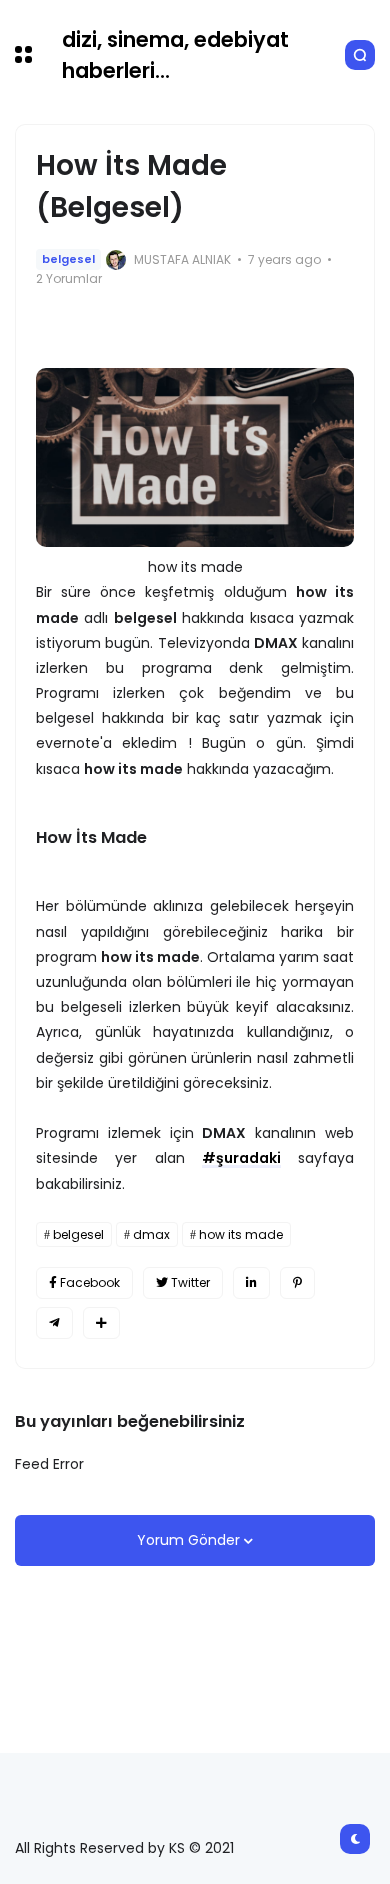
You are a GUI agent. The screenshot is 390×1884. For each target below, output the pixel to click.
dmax (151, 1234)
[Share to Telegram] (54, 1323)
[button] (23, 54)
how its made (241, 1234)
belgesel (68, 259)
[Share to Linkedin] (251, 1283)
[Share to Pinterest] (297, 1283)
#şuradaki (241, 1158)
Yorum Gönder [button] (190, 1540)
